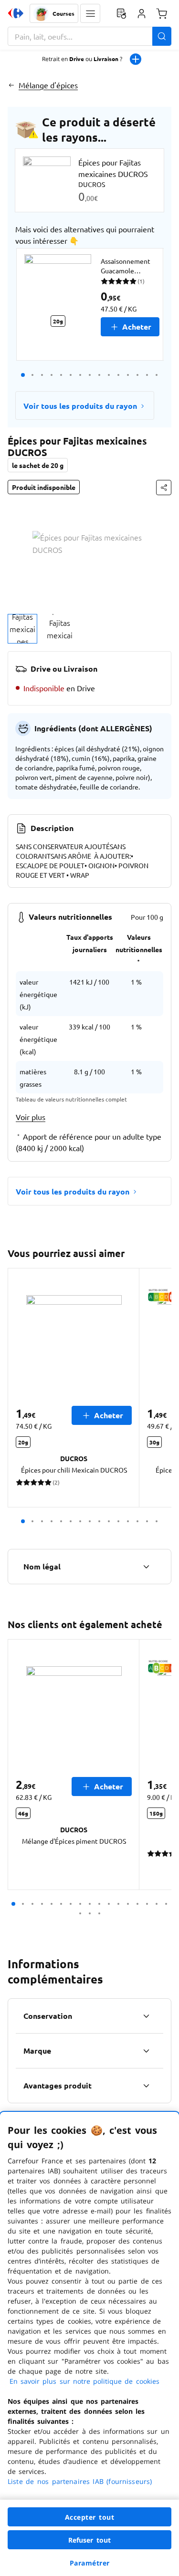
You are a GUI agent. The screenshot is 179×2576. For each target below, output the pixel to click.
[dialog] (89, 2344)
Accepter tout (90, 2517)
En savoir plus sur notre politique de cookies (84, 2381)
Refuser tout (90, 2540)
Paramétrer (90, 2563)
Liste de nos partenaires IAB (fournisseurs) (80, 2481)
